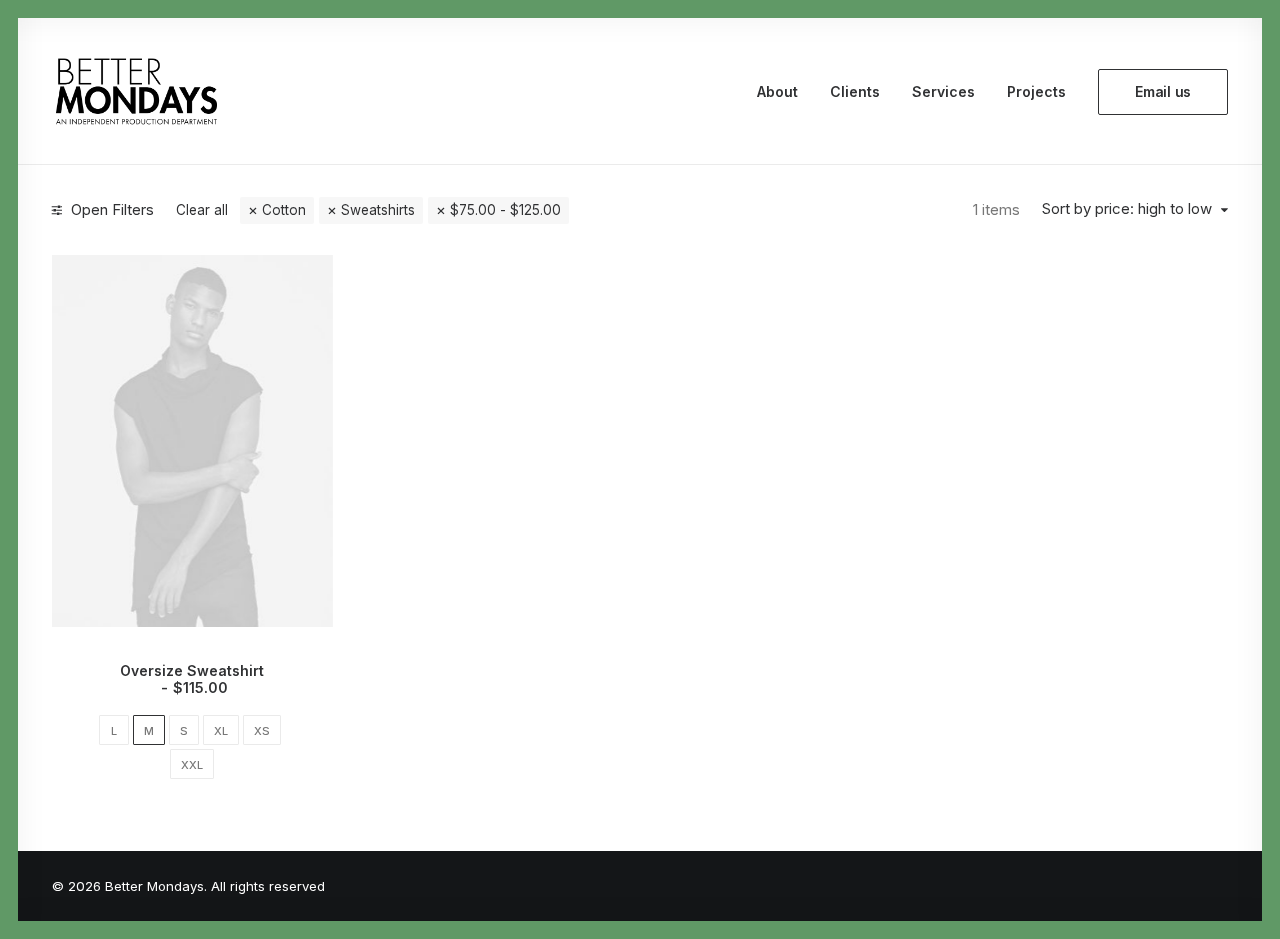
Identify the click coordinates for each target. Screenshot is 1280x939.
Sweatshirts (378, 210)
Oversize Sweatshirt (192, 679)
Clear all (202, 210)
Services (943, 91)
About (777, 91)
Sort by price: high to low (1127, 209)
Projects (1036, 91)
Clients (855, 91)
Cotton (284, 210)
